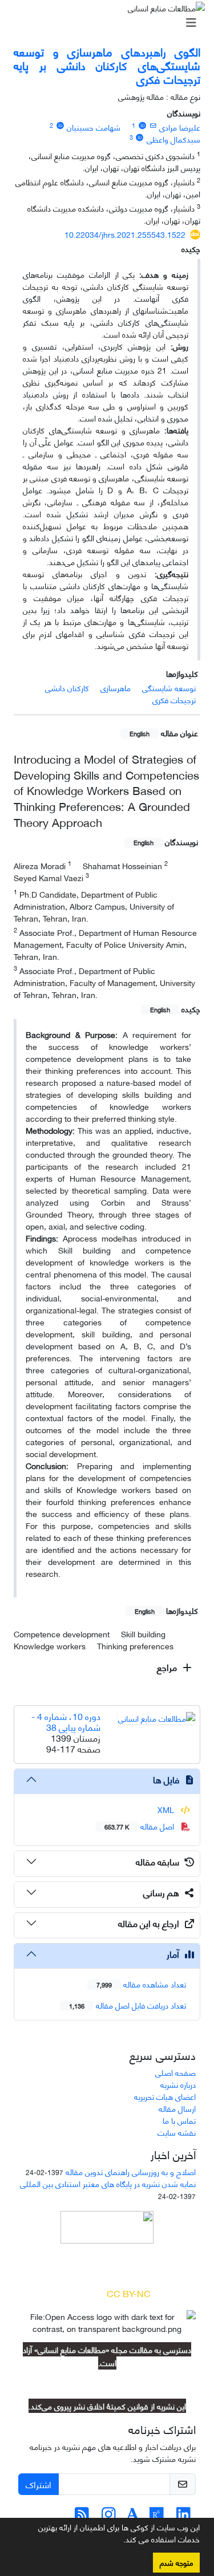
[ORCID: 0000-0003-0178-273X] (140, 137)
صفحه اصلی (175, 2072)
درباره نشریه (178, 2084)
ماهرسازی (116, 687)
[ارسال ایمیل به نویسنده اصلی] (153, 125)
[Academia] (133, 2516)
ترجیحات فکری (174, 699)
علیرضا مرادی (180, 127)
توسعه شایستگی (169, 687)
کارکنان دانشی (67, 687)
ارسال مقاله (177, 2108)
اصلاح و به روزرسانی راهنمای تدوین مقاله (131, 2171)
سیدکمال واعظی (173, 139)
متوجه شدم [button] (176, 2562)
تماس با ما (179, 2120)
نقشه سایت (177, 2132)
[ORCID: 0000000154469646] (142, 125)
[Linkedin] (183, 2516)
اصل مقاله (140, 1826)
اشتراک (39, 2484)
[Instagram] (109, 2516)
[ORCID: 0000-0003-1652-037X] (60, 125)
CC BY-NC (129, 2293)
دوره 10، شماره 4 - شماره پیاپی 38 (66, 1721)
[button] (119, 2541)
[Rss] (82, 2516)
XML (167, 1809)
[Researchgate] (157, 2516)
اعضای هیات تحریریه (165, 2096)
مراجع (168, 1667)
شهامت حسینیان (94, 127)
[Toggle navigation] (110, 22)
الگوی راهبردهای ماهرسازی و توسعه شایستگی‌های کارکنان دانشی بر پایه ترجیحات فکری (107, 65)
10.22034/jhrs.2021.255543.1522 (125, 234)
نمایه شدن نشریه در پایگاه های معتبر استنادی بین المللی (108, 2183)
